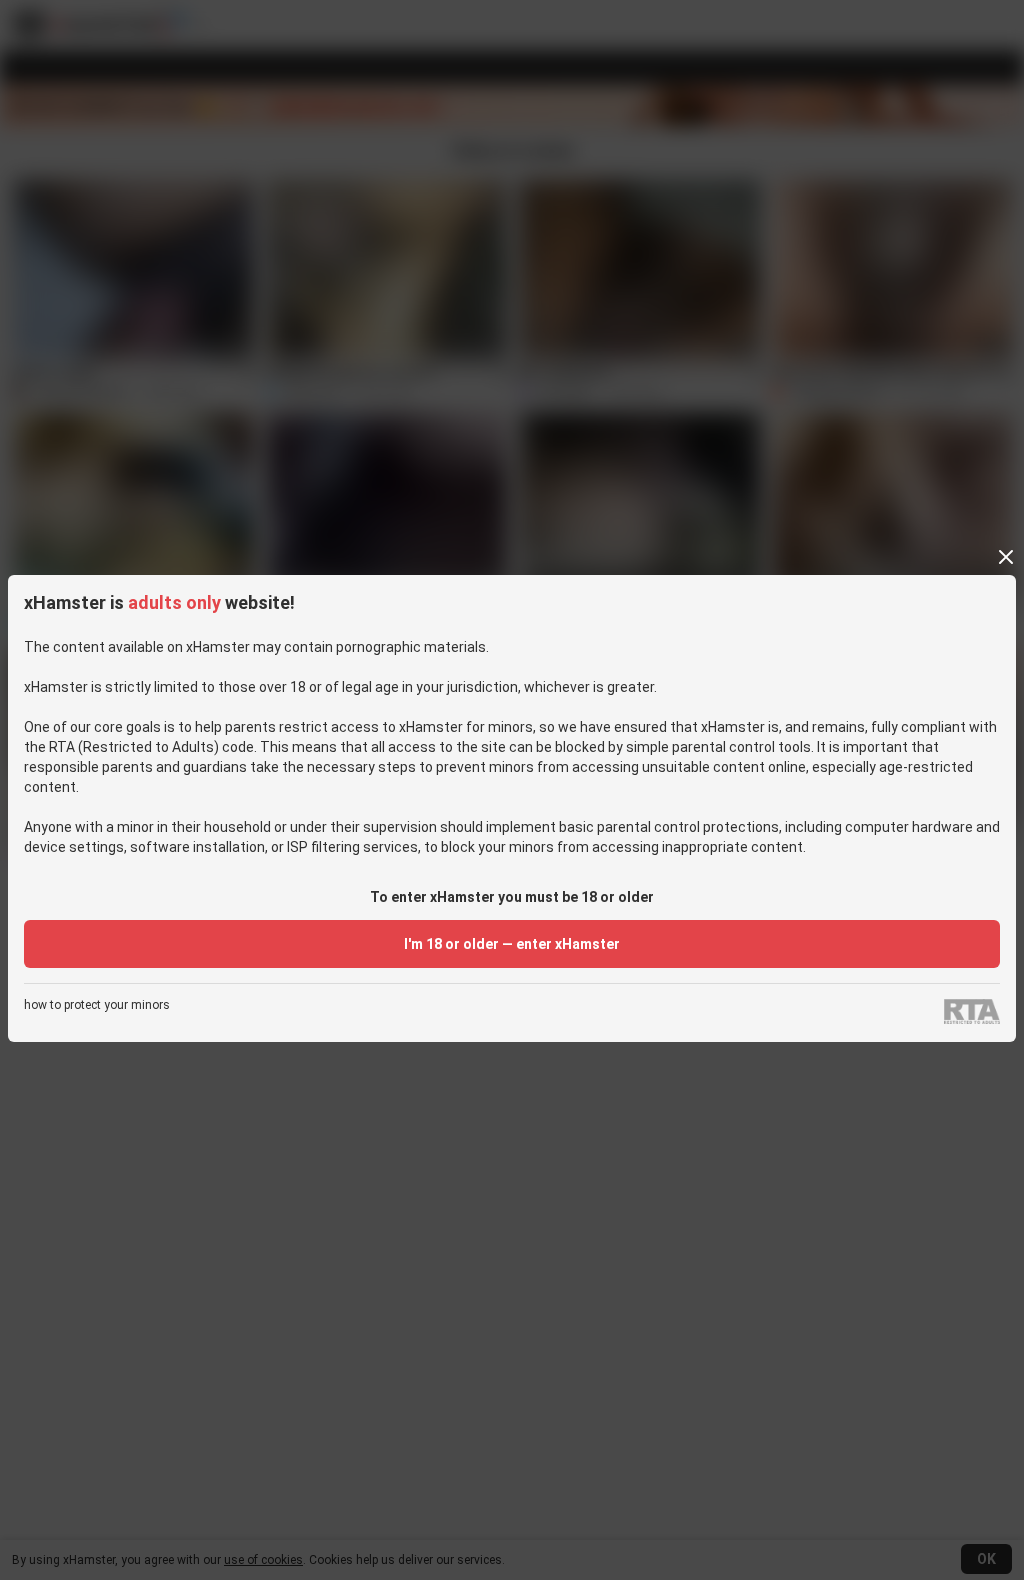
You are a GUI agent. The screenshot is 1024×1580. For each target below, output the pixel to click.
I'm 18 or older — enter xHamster (512, 944)
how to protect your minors (97, 1005)
